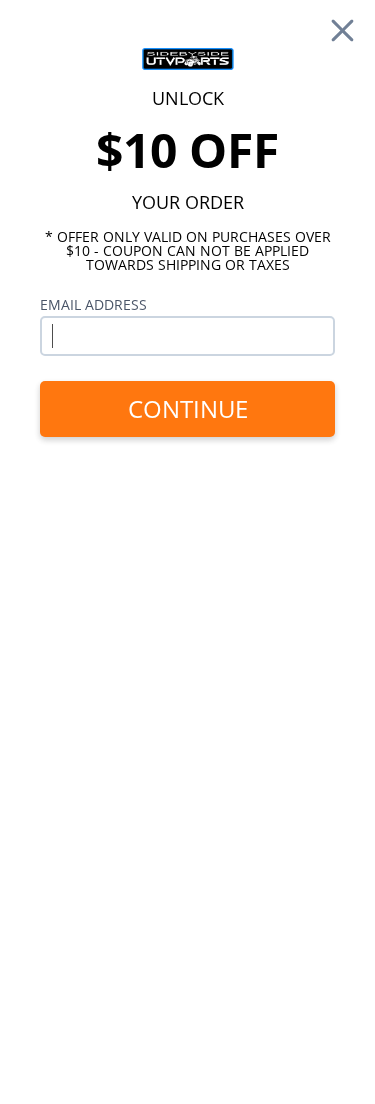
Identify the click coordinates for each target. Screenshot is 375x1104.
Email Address (93, 304)
